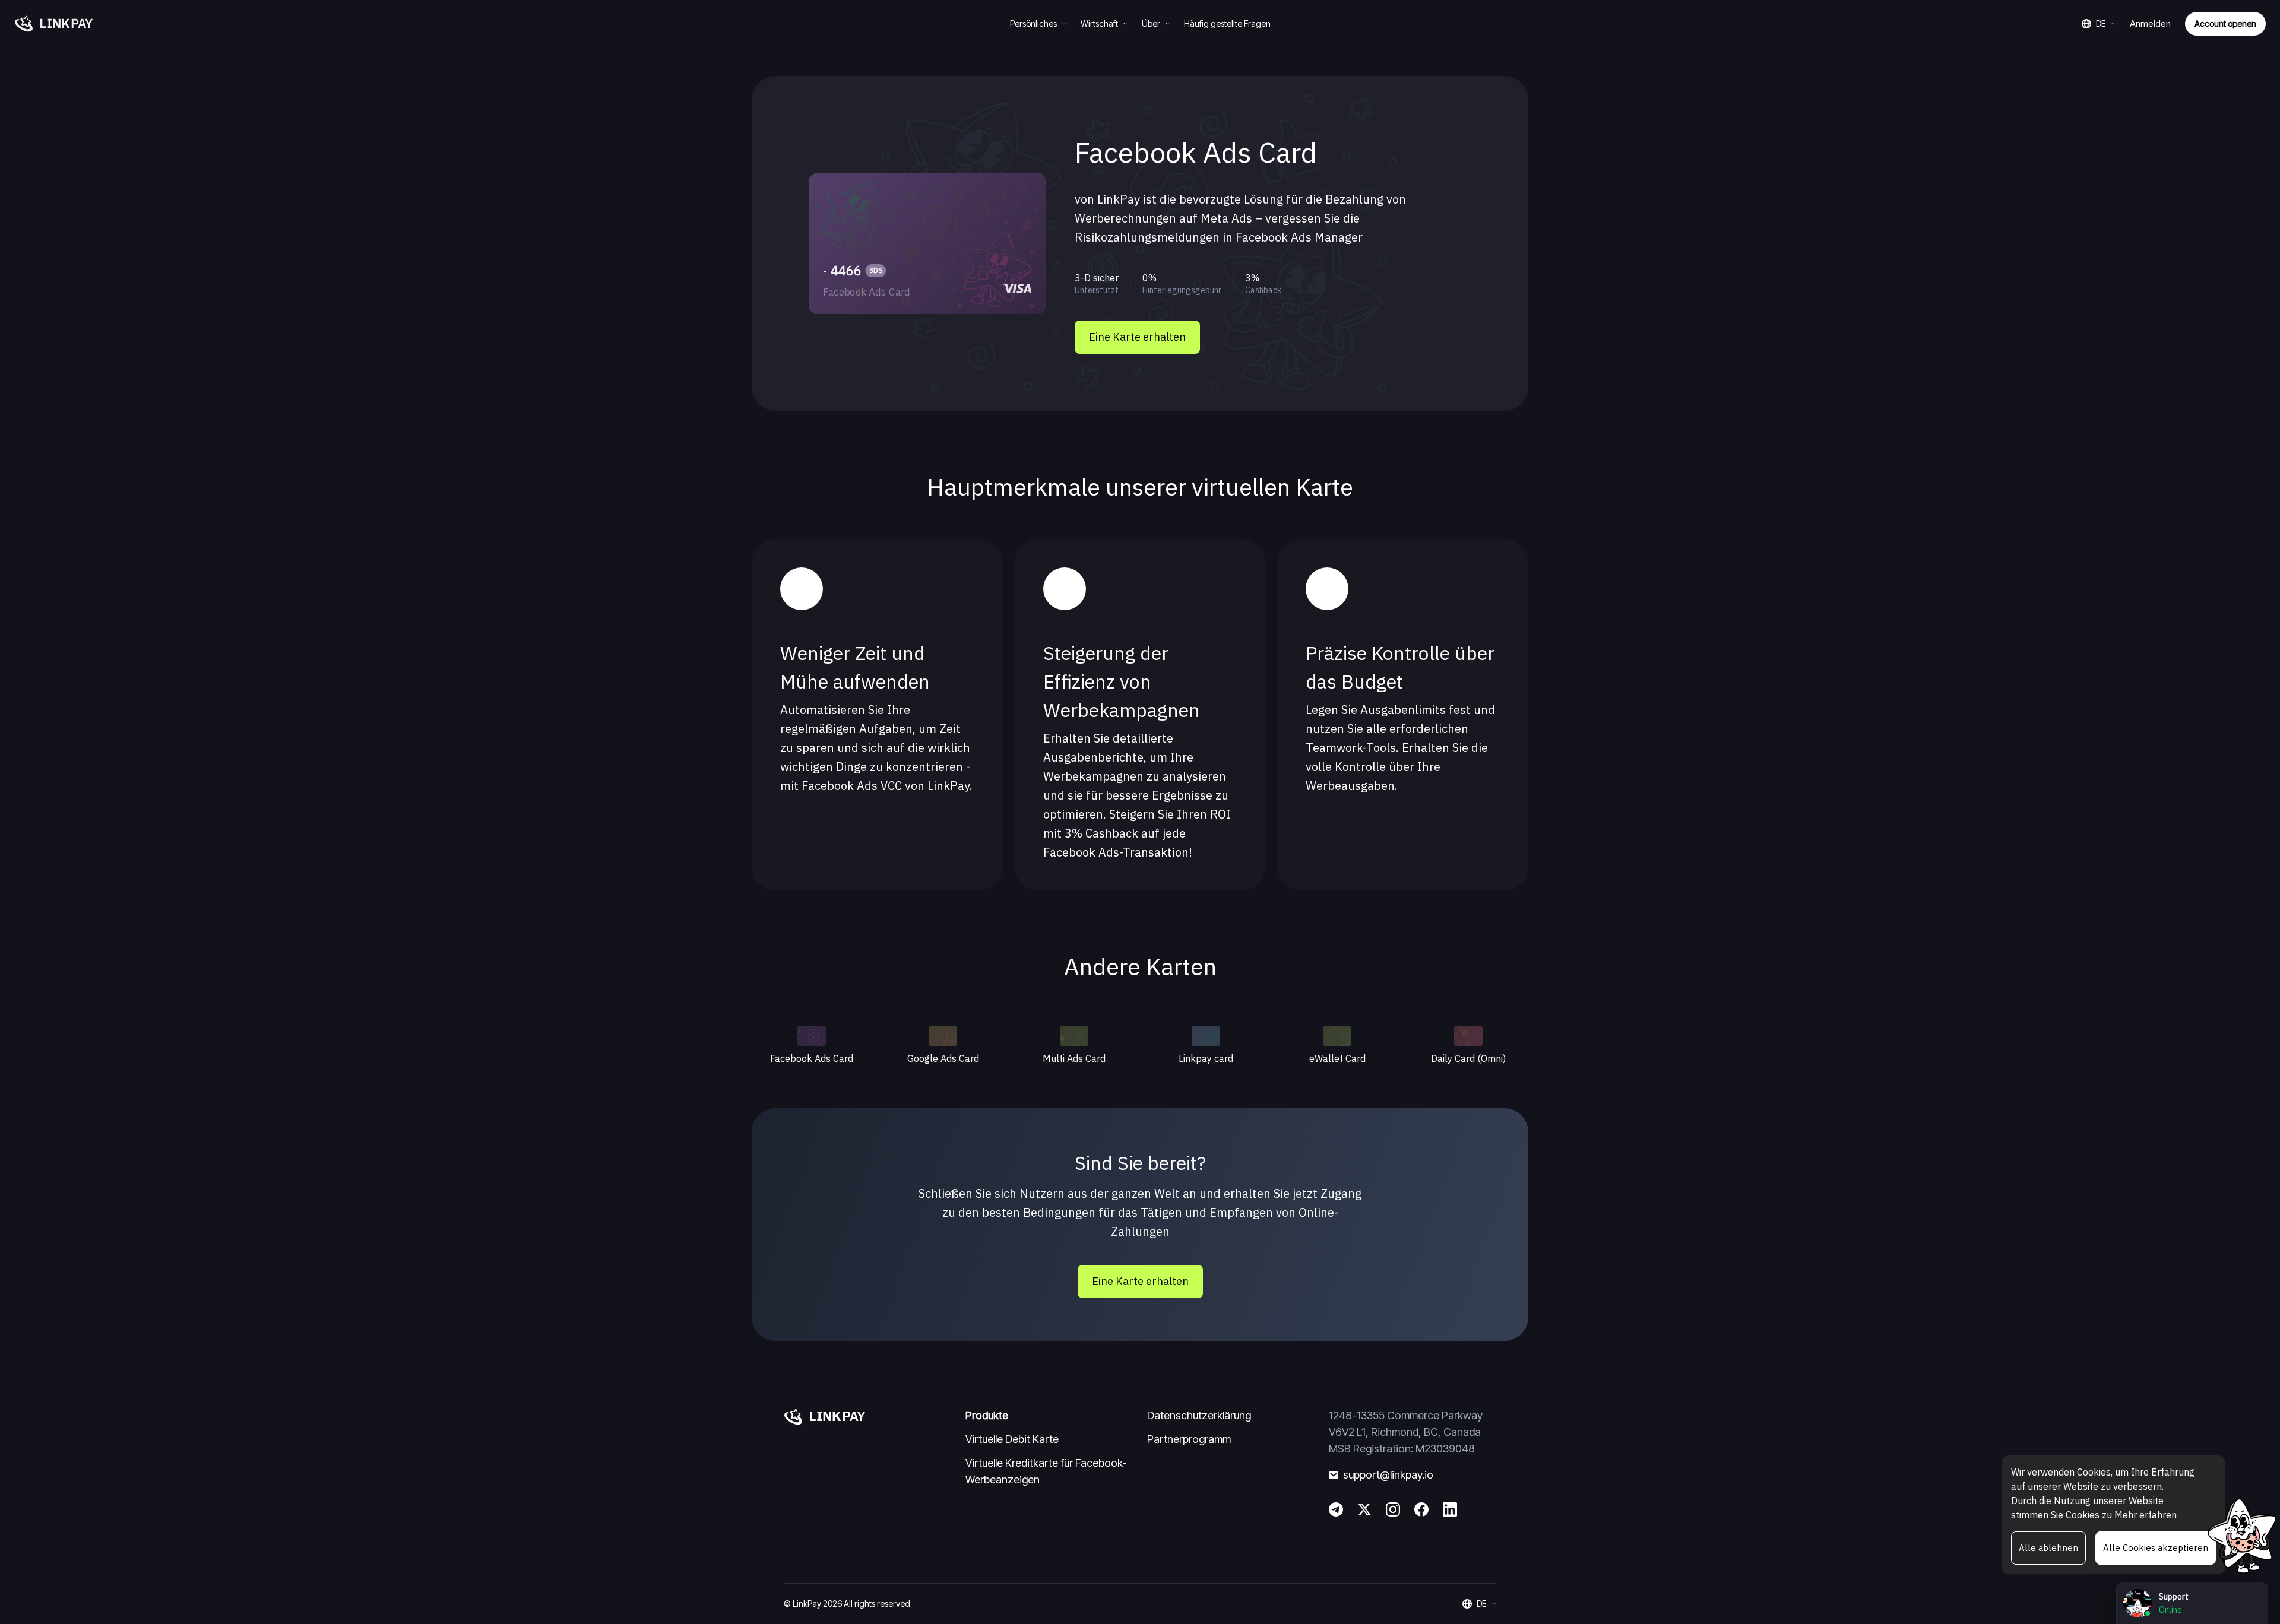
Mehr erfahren (2146, 1515)
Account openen (2225, 23)
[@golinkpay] (1364, 1509)
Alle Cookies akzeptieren (2156, 1548)
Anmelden (2150, 23)
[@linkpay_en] (1336, 1509)
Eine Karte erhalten (1137, 337)
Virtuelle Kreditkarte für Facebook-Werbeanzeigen (1046, 1471)
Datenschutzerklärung (1199, 1415)
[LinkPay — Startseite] (54, 24)
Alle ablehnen (2048, 1548)
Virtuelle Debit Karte (1012, 1439)
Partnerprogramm (1189, 1439)
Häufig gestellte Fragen (1227, 23)
